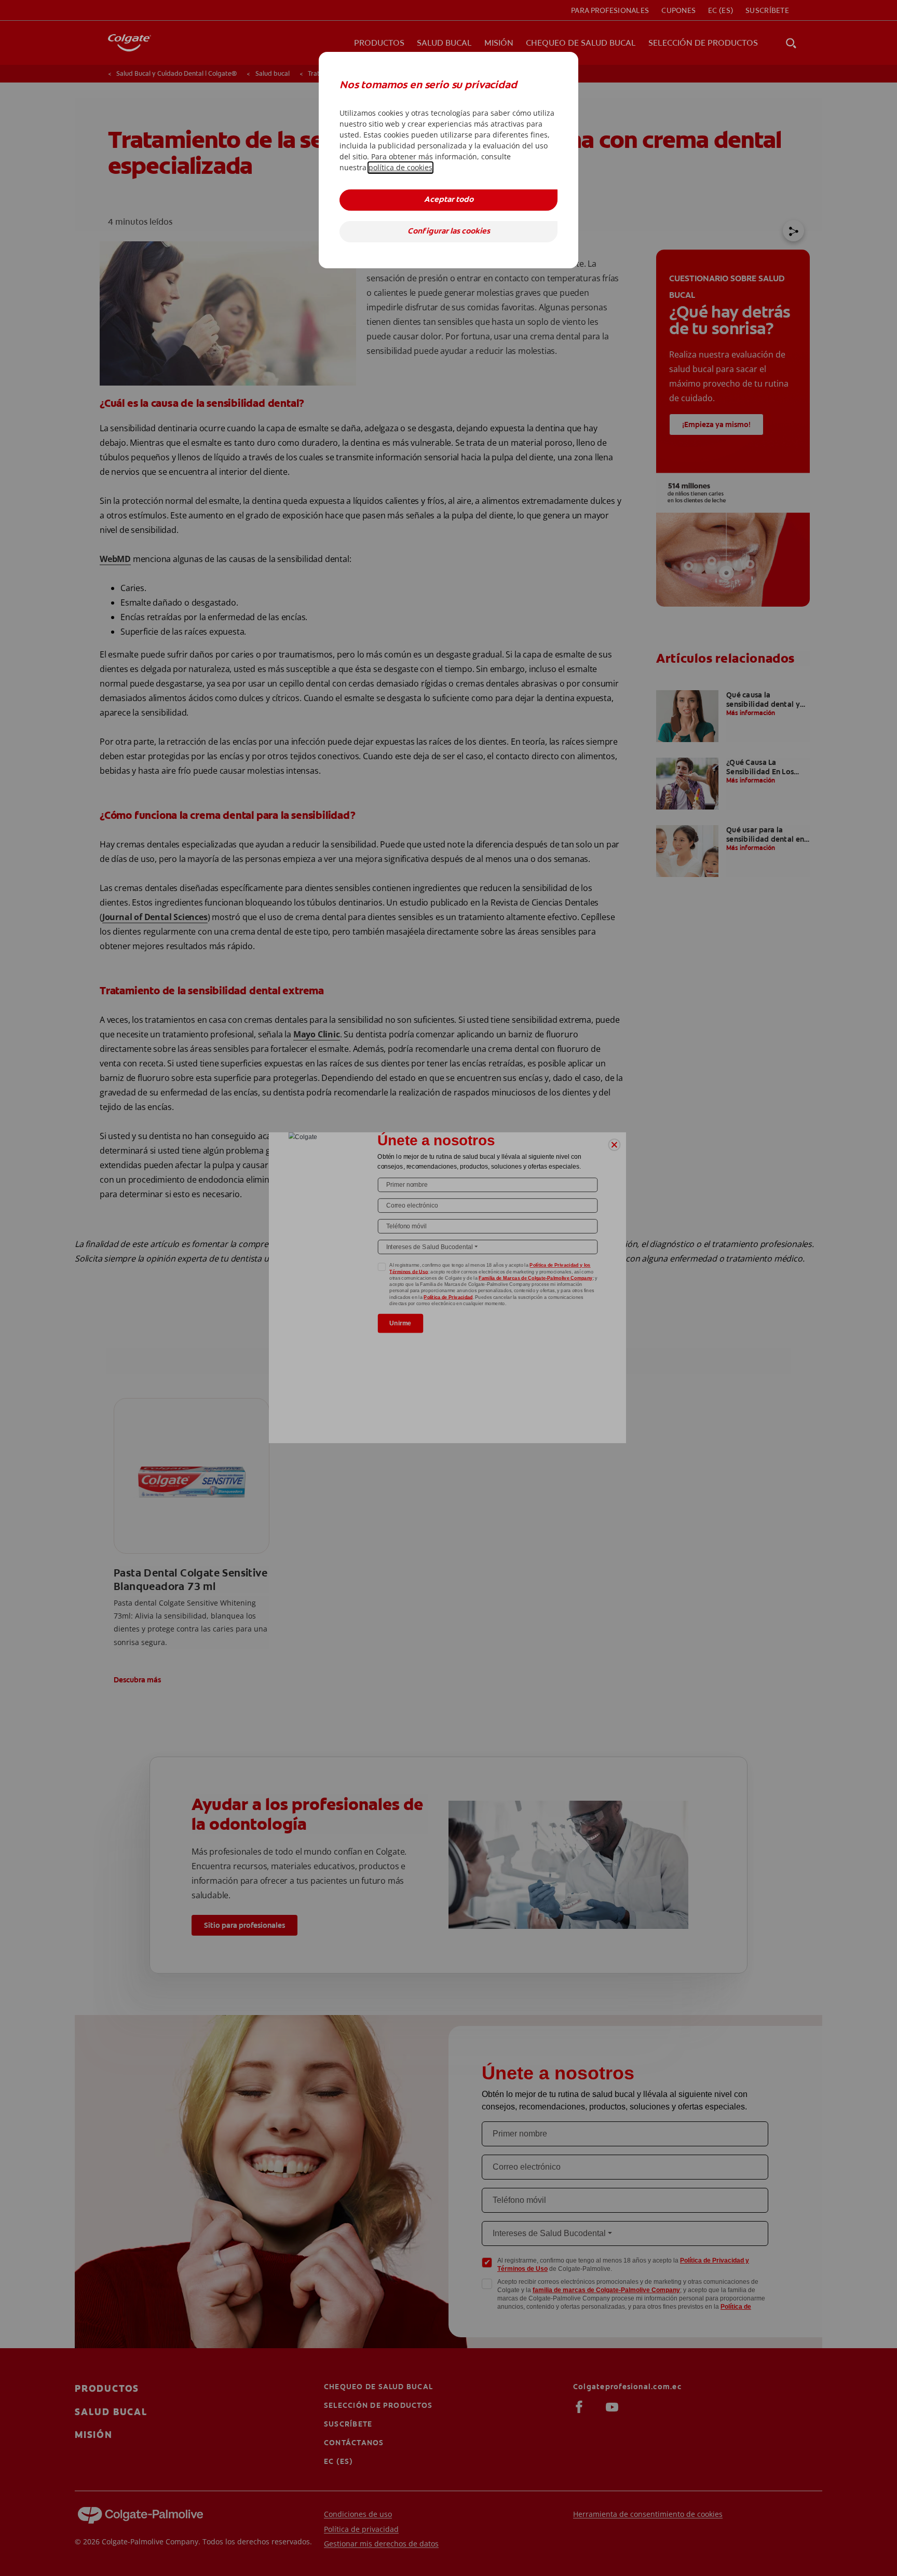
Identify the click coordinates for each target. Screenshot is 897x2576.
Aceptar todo (449, 200)
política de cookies (400, 167)
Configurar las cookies (449, 232)
